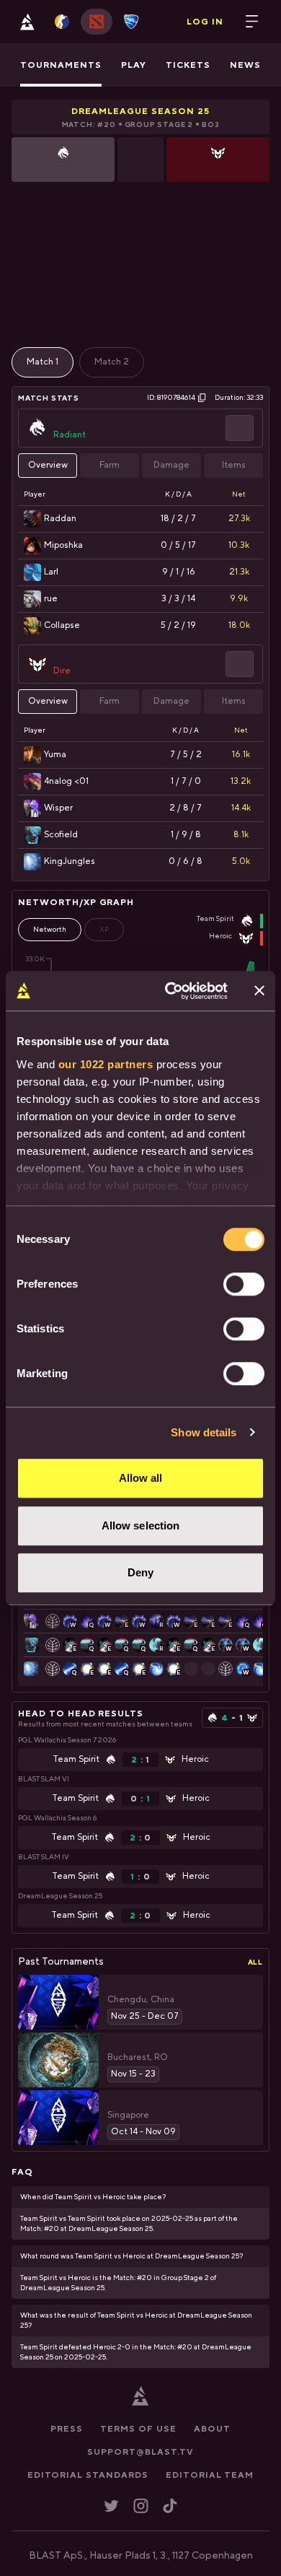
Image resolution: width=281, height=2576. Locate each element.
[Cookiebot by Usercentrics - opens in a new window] (170, 991)
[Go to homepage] (27, 22)
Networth (50, 929)
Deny (140, 1572)
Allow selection (141, 1525)
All (255, 1962)
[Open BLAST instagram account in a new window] (141, 2506)
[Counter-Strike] (62, 22)
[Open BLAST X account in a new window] (111, 2506)
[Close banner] (259, 991)
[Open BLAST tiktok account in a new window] (170, 2506)
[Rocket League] (131, 22)
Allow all (141, 1478)
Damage (171, 465)
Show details (204, 1432)
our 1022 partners (106, 1064)
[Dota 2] (97, 22)
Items (234, 465)
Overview (48, 465)
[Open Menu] (252, 22)
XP (104, 929)
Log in (205, 22)
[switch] (244, 1284)
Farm (110, 465)
